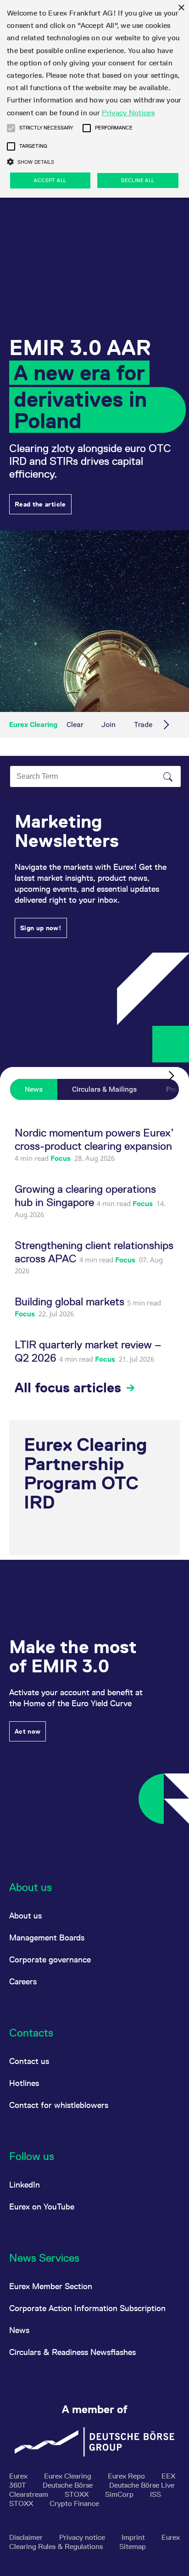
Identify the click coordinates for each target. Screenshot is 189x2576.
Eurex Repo (127, 2476)
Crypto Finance (74, 2503)
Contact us (29, 2061)
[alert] (94, 99)
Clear (75, 725)
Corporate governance (50, 1959)
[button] (11, 128)
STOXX (78, 2494)
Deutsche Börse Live (142, 2485)
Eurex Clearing (33, 725)
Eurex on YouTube (42, 2207)
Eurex (19, 2476)
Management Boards (47, 1937)
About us (25, 1916)
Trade (143, 725)
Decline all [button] (138, 180)
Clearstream (30, 2494)
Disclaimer (27, 2537)
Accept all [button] (50, 180)
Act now (28, 1731)
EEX (168, 2476)
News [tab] (34, 1089)
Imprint (134, 2537)
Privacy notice (83, 2537)
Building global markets (71, 1301)
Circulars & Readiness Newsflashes (72, 2352)
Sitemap (133, 2546)
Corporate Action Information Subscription (87, 2308)
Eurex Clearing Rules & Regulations (94, 2542)
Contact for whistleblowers (59, 2105)
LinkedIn (25, 2185)
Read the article (40, 504)
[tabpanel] (94, 1261)
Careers (23, 1981)
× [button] (181, 8)
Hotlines (24, 2083)
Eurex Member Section (51, 2286)
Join (108, 725)
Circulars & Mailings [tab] (104, 1089)
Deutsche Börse (69, 2485)
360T (19, 2485)
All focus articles (70, 1388)
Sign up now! (41, 928)
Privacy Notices (128, 113)
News (19, 2330)
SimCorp (120, 2494)
